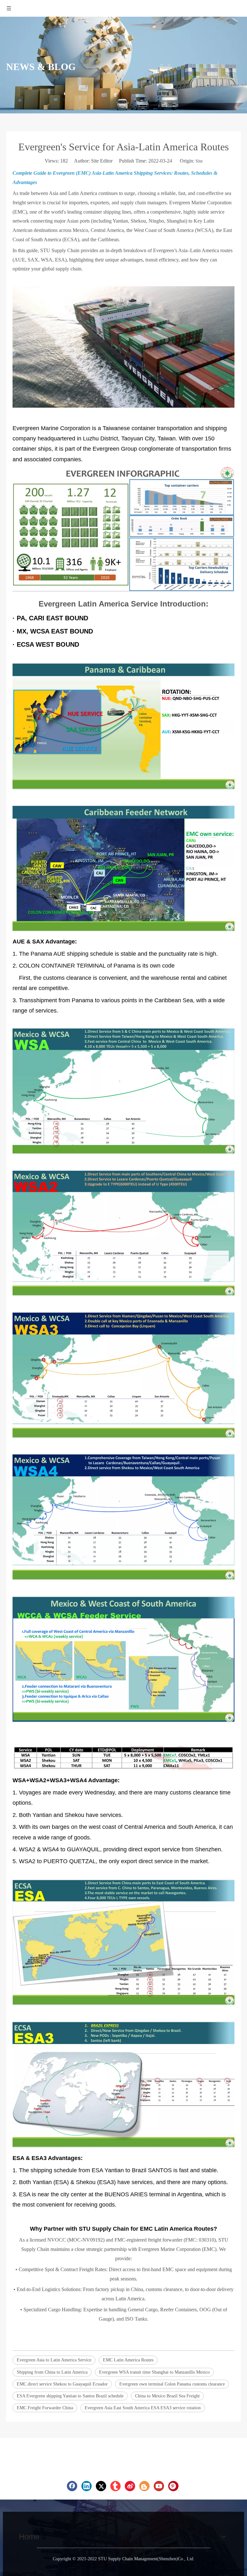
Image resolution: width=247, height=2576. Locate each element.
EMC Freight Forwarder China (45, 2408)
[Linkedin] (87, 2486)
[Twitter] (101, 2486)
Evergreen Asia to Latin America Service (54, 2360)
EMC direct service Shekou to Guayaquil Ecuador (62, 2384)
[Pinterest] (173, 2486)
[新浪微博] (130, 2486)
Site (199, 161)
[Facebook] (72, 2486)
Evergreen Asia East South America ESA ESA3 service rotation (143, 2408)
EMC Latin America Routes (128, 2360)
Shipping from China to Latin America (52, 2372)
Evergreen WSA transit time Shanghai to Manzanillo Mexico (154, 2372)
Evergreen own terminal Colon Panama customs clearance (172, 2384)
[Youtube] (159, 2486)
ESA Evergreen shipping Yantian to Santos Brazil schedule (70, 2396)
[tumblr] (115, 2486)
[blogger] (144, 2486)
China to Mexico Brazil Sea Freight (167, 2396)
